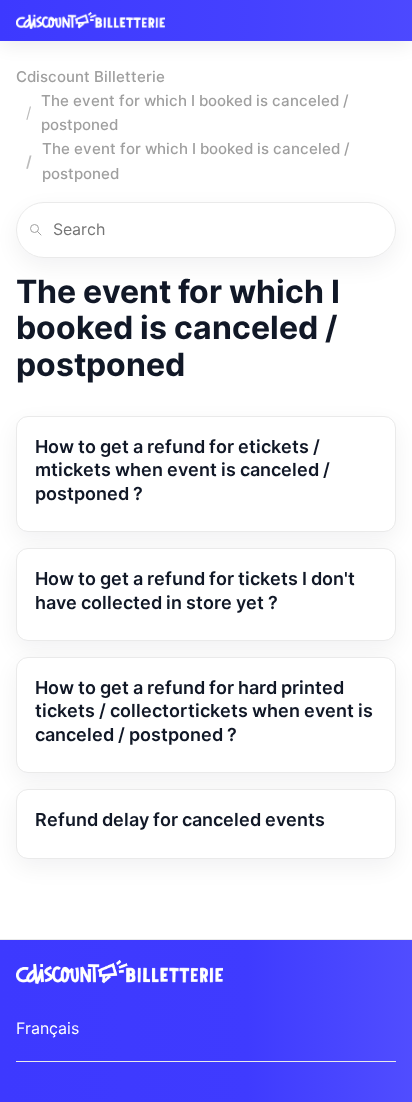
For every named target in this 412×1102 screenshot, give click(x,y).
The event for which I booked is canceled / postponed (195, 112)
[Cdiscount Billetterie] (90, 20)
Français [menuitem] (47, 1028)
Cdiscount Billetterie (90, 76)
